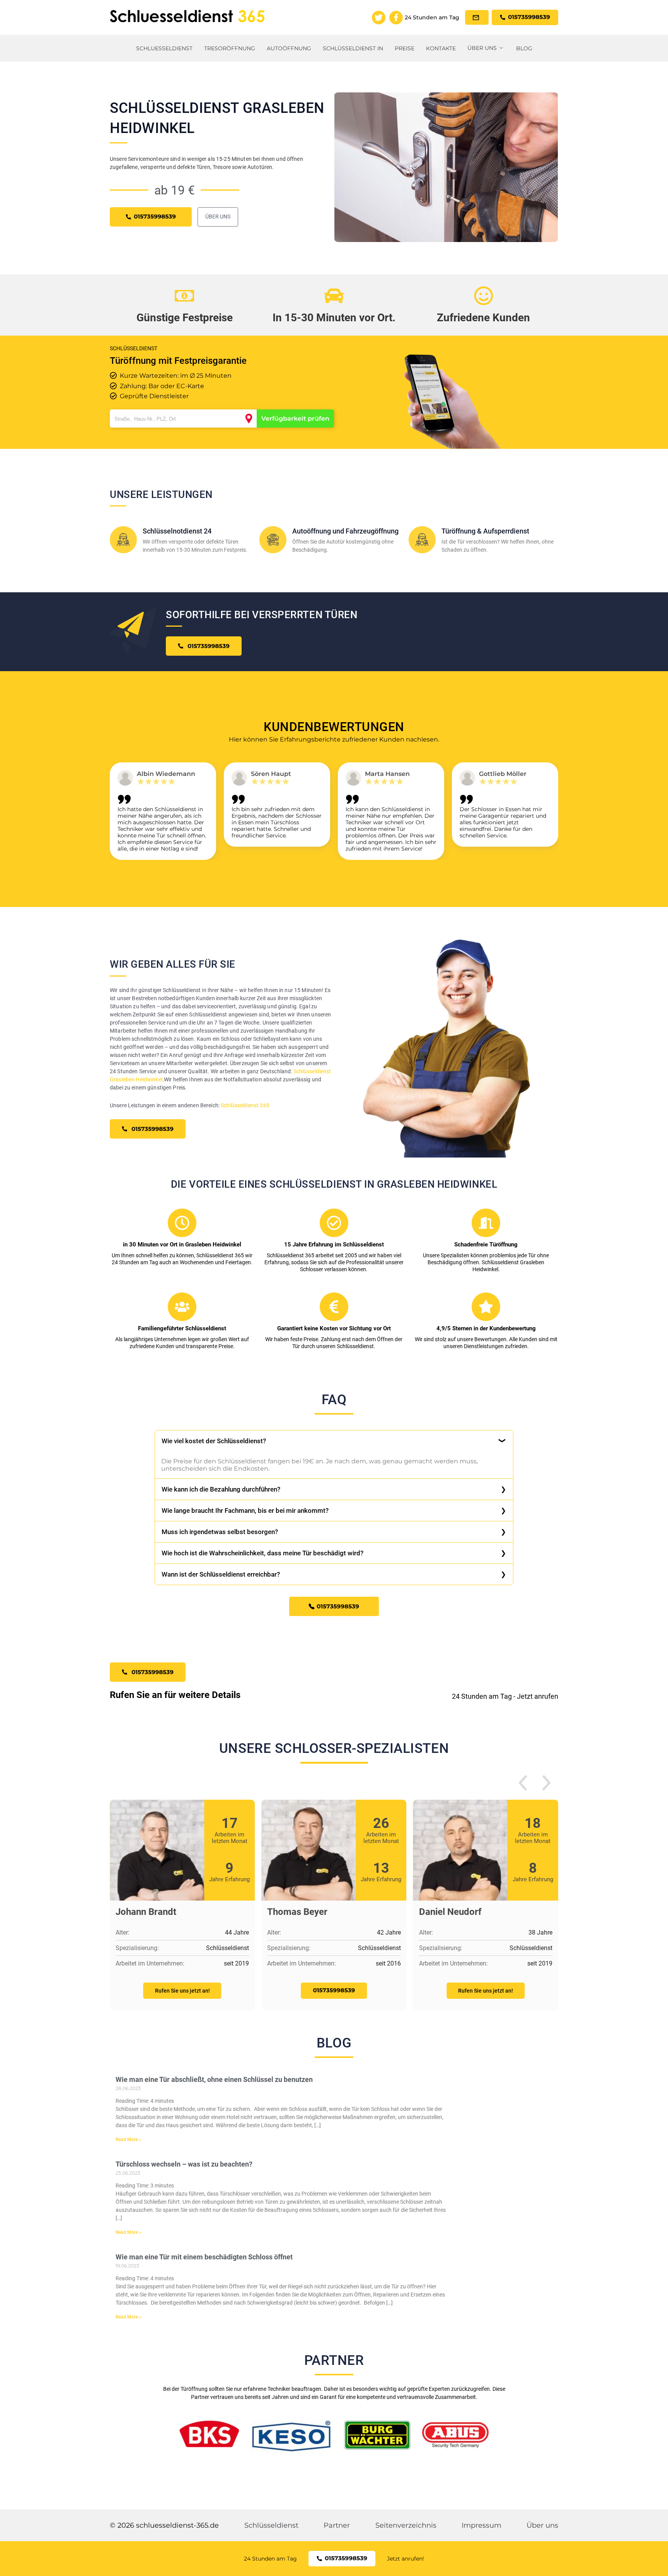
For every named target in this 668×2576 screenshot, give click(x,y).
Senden (334, 1378)
